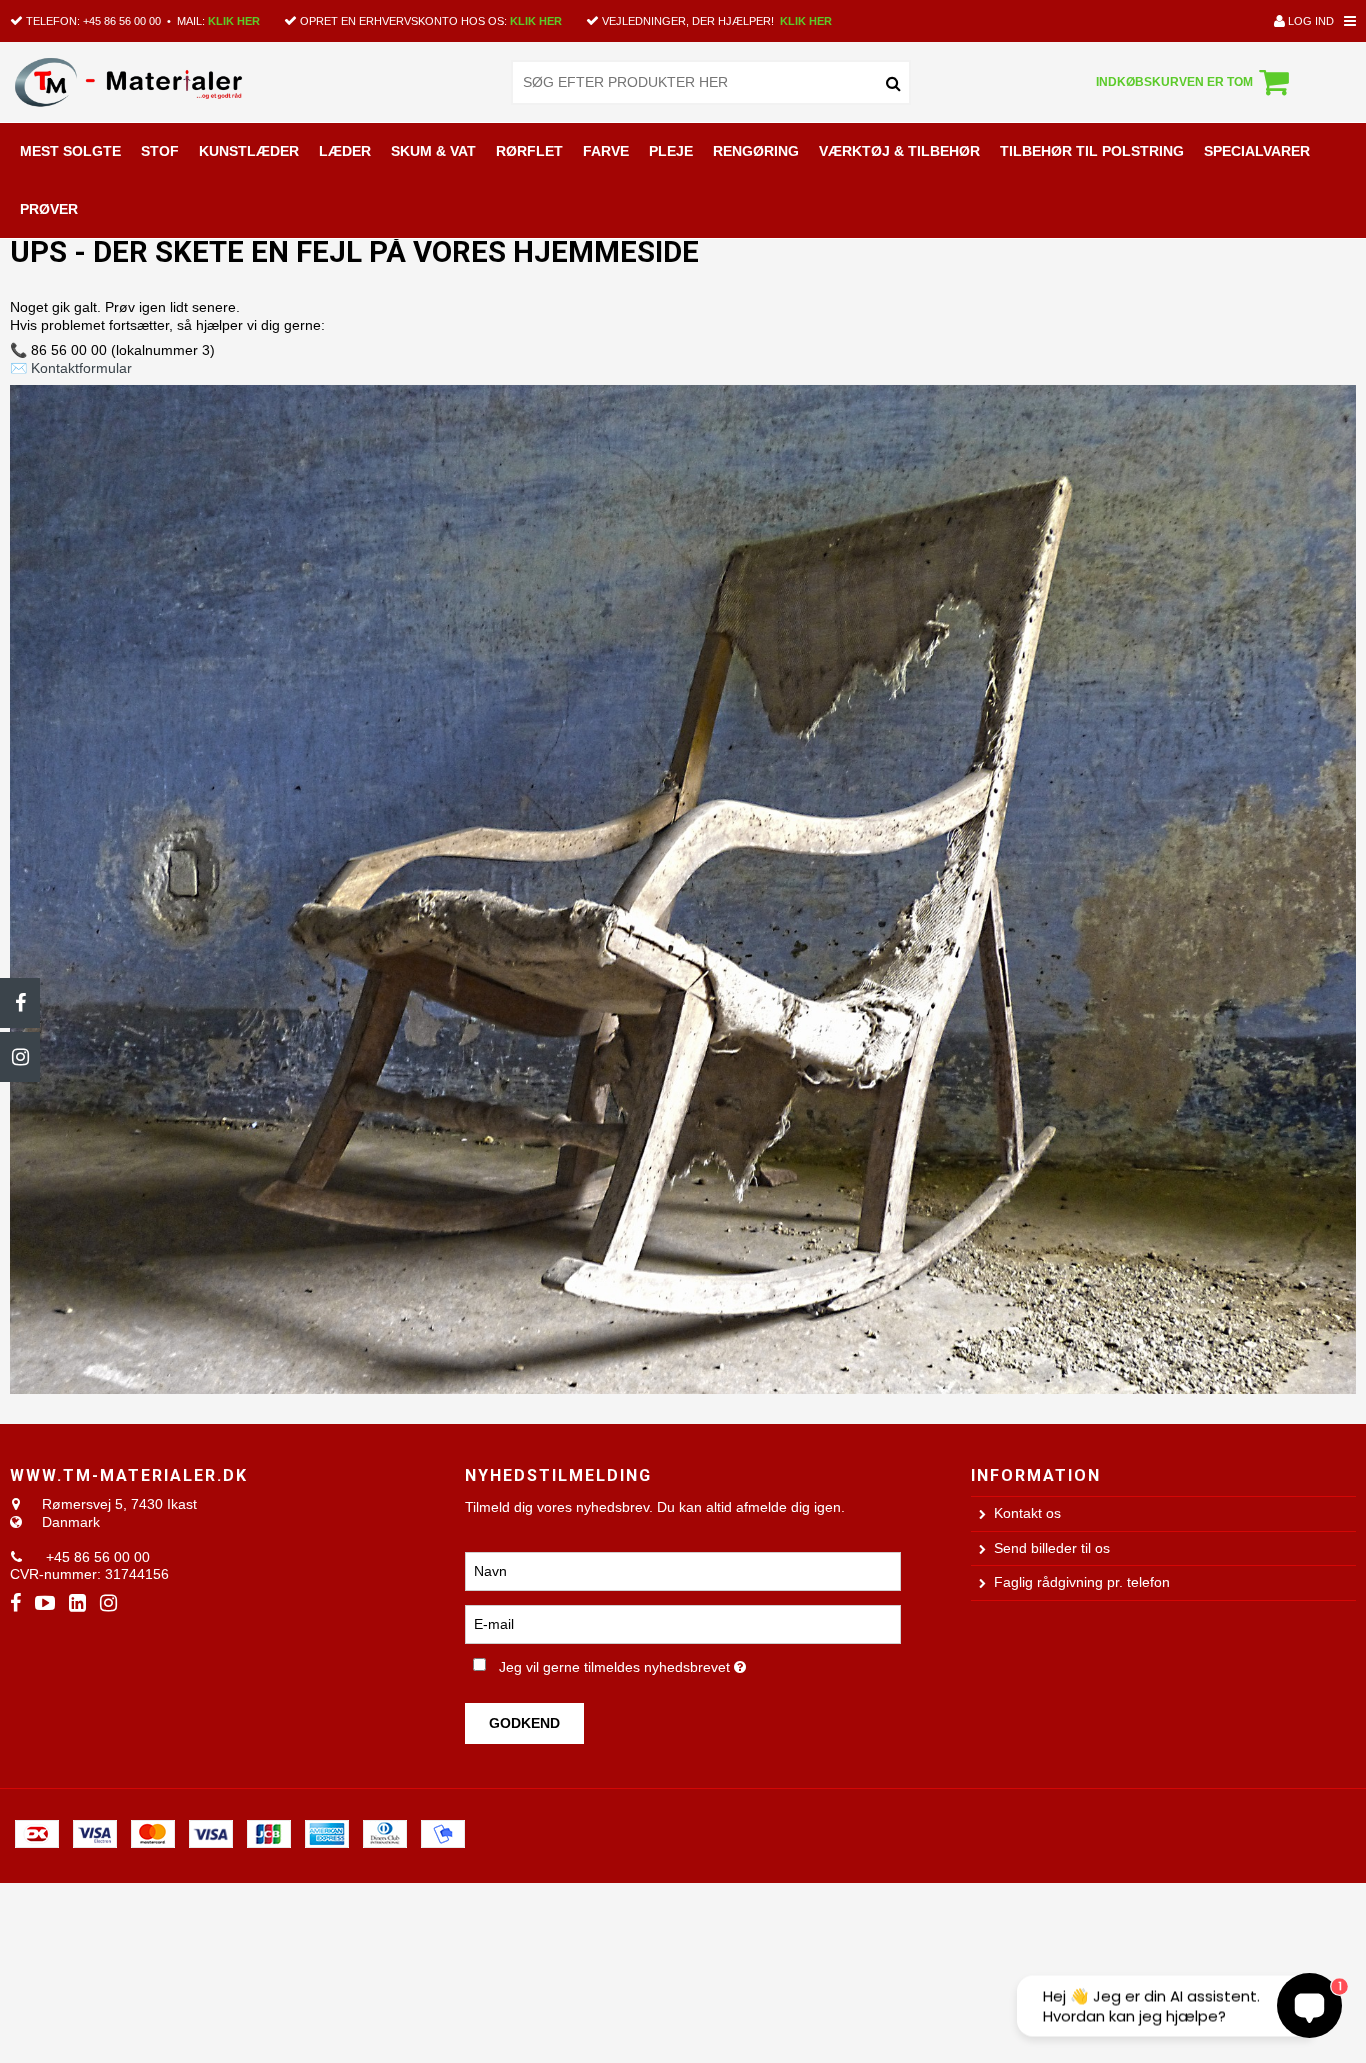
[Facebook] (20, 1003)
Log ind (1309, 21)
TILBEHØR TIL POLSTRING (1092, 151)
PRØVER (49, 209)
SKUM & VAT (433, 151)
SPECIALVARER (1257, 151)
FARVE (606, 151)
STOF (160, 151)
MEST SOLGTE (70, 151)
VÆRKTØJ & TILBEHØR (899, 151)
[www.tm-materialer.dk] (142, 82)
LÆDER (345, 151)
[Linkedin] (77, 1603)
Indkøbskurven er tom (1174, 82)
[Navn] (682, 1571)
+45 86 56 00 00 (122, 21)
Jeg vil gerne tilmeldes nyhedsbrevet (690, 1663)
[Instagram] (20, 1057)
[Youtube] (45, 1603)
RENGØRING (756, 151)
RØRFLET (529, 151)
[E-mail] (682, 1624)
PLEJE (671, 151)
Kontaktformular (81, 368)
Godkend (524, 1723)
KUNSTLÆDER (249, 151)
